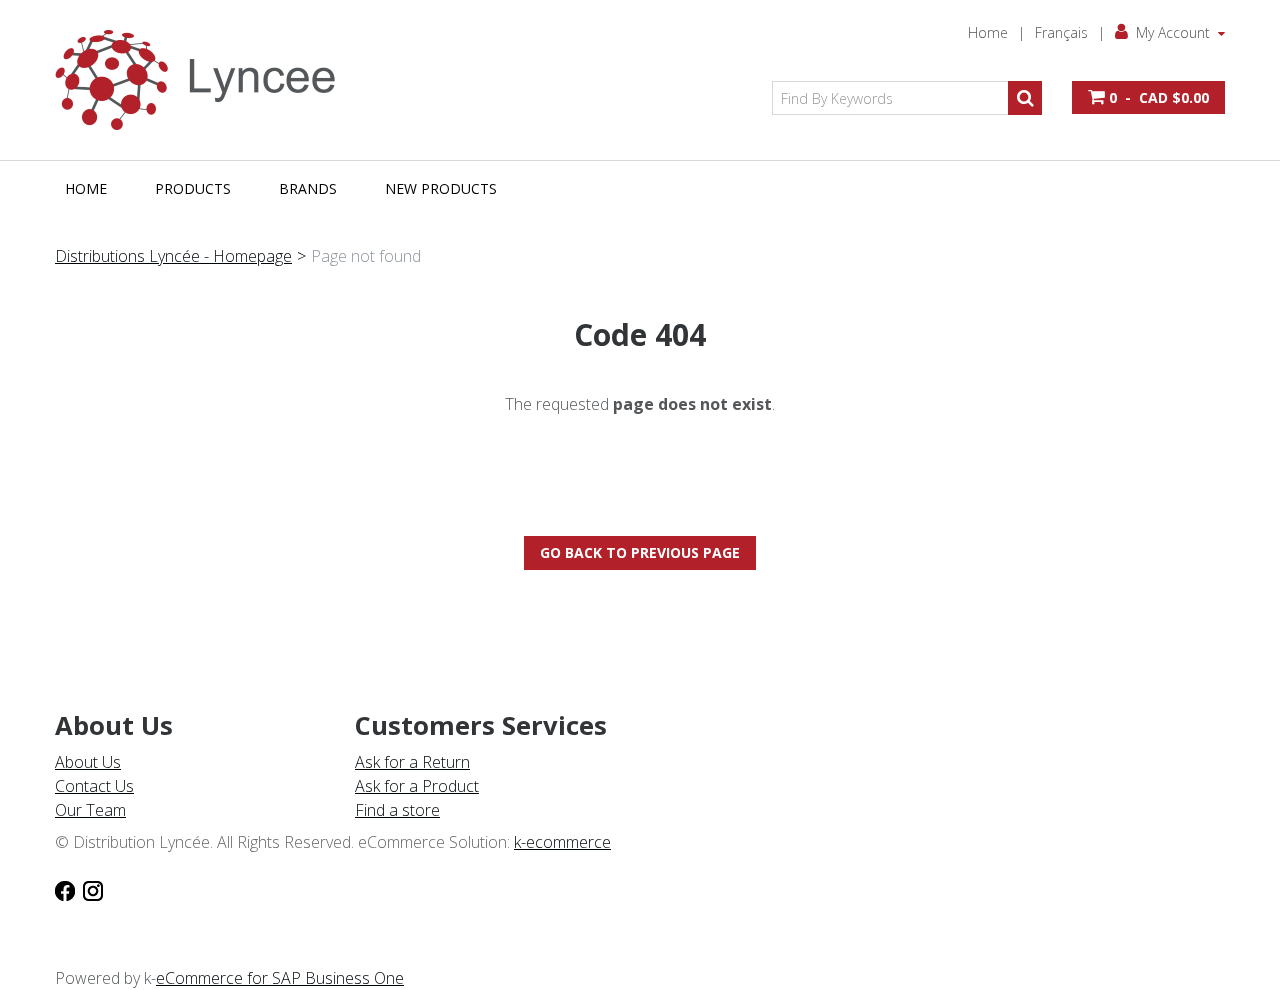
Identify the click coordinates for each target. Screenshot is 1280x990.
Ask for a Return (412, 762)
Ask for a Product (417, 786)
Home (988, 32)
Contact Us (94, 786)
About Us (88, 762)
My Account (1173, 32)
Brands (308, 188)
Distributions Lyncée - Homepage (173, 256)
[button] (1148, 97)
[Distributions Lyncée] (205, 80)
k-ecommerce (562, 842)
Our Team (90, 810)
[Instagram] (93, 890)
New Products (441, 188)
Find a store (397, 810)
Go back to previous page (640, 552)
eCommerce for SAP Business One (280, 978)
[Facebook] (65, 890)
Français (1061, 32)
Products (193, 188)
